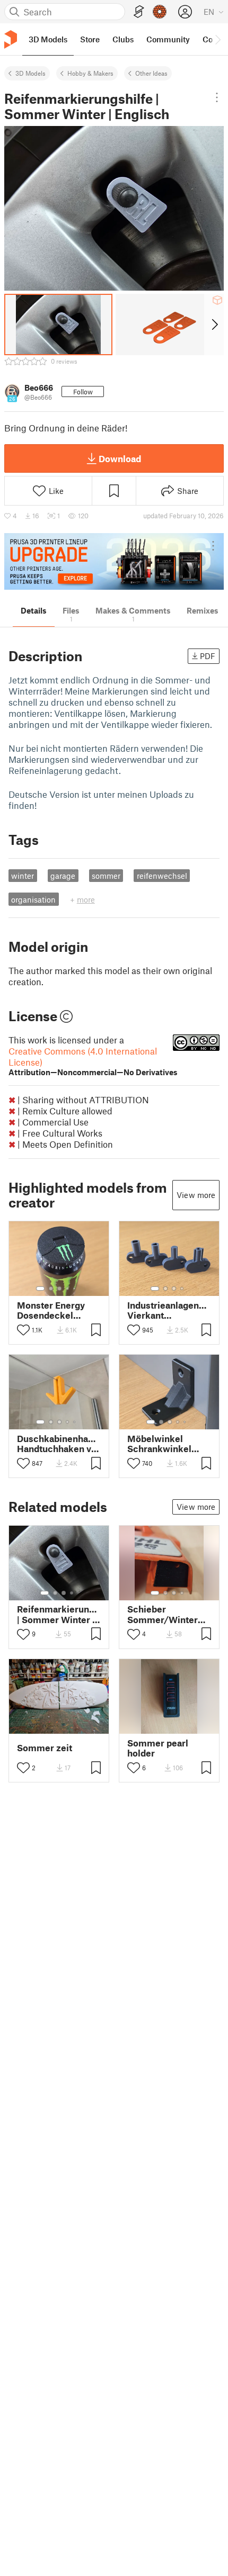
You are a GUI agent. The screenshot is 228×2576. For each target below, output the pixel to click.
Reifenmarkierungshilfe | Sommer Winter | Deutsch (59, 1614)
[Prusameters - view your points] (160, 12)
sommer (106, 876)
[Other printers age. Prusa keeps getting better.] (114, 561)
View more (196, 1195)
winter (23, 876)
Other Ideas (151, 73)
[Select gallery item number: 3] (59, 1289)
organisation (33, 899)
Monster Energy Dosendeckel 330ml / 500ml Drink (51, 1310)
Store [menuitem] (90, 39)
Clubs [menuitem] (123, 39)
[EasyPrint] (139, 12)
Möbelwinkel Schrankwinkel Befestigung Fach (165, 1444)
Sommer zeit (45, 1748)
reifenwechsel (162, 876)
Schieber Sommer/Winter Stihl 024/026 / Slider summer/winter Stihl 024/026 (163, 1614)
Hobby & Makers (90, 73)
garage (63, 876)
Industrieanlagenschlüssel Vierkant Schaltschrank (169, 1310)
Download (120, 458)
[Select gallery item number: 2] (51, 1289)
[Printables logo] (11, 39)
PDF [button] (208, 656)
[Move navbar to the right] (217, 39)
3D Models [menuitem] (48, 39)
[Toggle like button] (23, 1330)
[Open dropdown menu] (217, 97)
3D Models (30, 73)
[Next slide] (214, 325)
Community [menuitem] (168, 39)
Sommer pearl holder (158, 1748)
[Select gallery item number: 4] (68, 1289)
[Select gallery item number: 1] (40, 1289)
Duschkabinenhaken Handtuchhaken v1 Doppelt (59, 1444)
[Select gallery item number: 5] (75, 1289)
